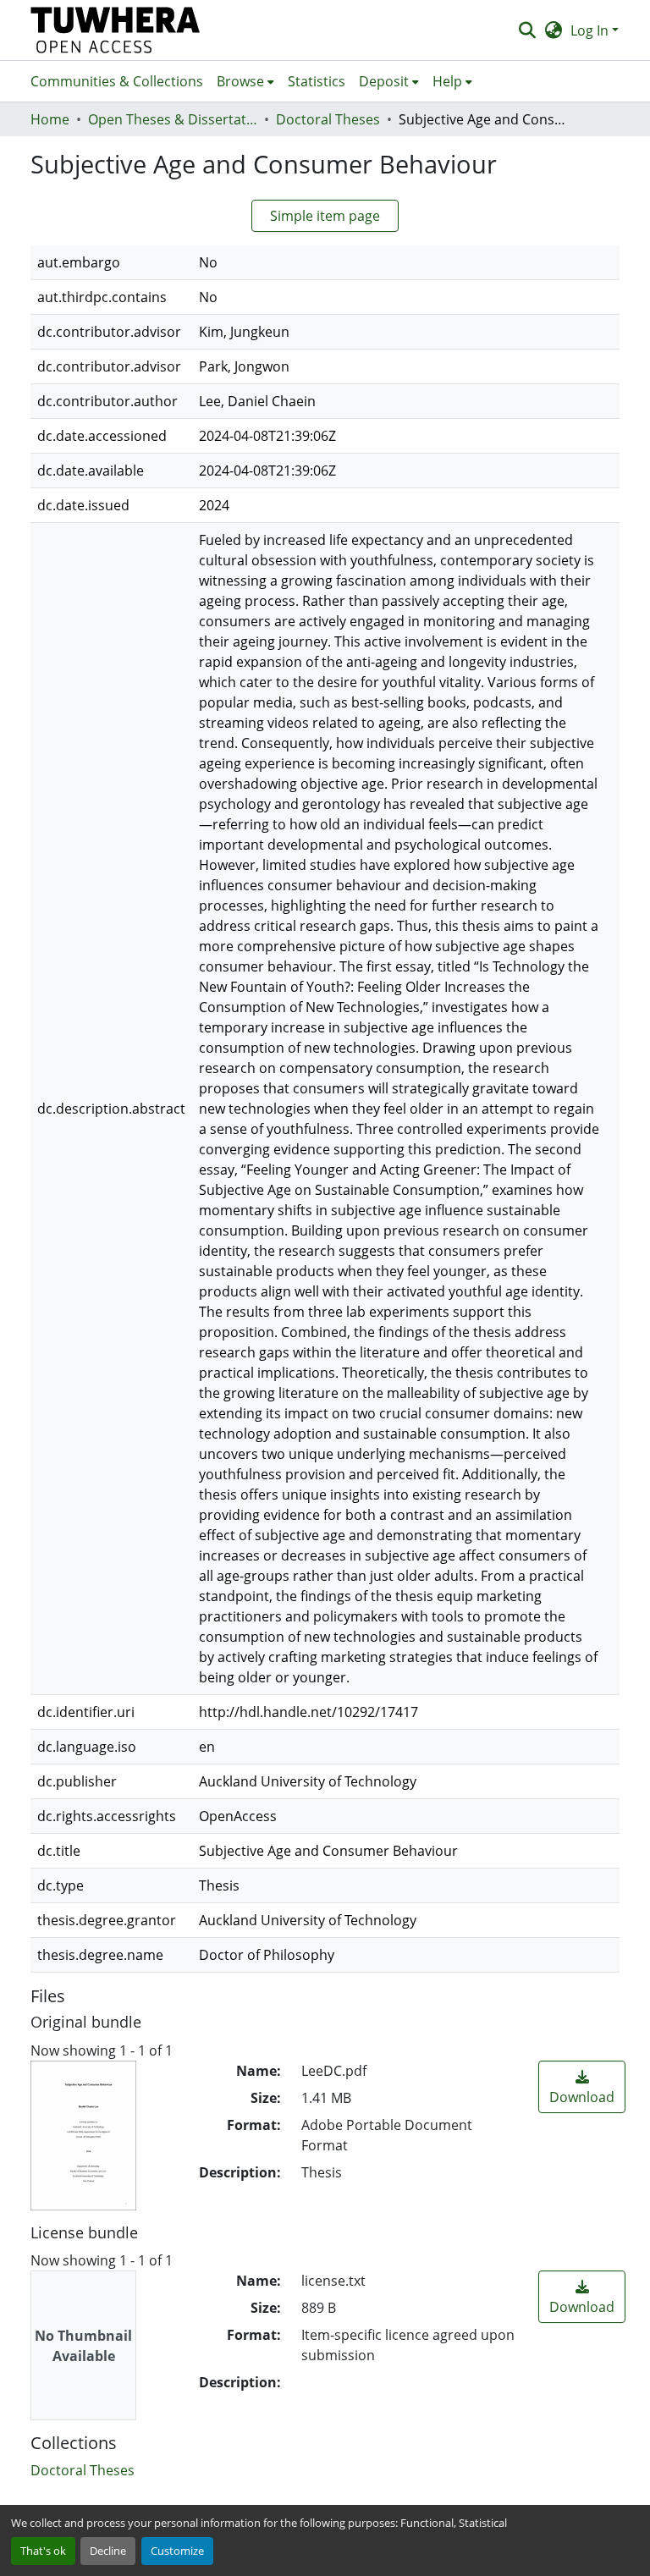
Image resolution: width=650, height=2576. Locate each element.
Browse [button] (240, 81)
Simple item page (325, 216)
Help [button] (447, 81)
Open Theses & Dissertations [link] (173, 119)
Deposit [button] (384, 81)
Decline (108, 2551)
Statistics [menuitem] (317, 81)
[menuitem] (245, 81)
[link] (582, 2087)
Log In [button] (591, 30)
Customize (177, 2551)
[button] (116, 30)
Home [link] (50, 119)
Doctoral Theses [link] (328, 119)
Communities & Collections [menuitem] (117, 81)
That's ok (43, 2551)
